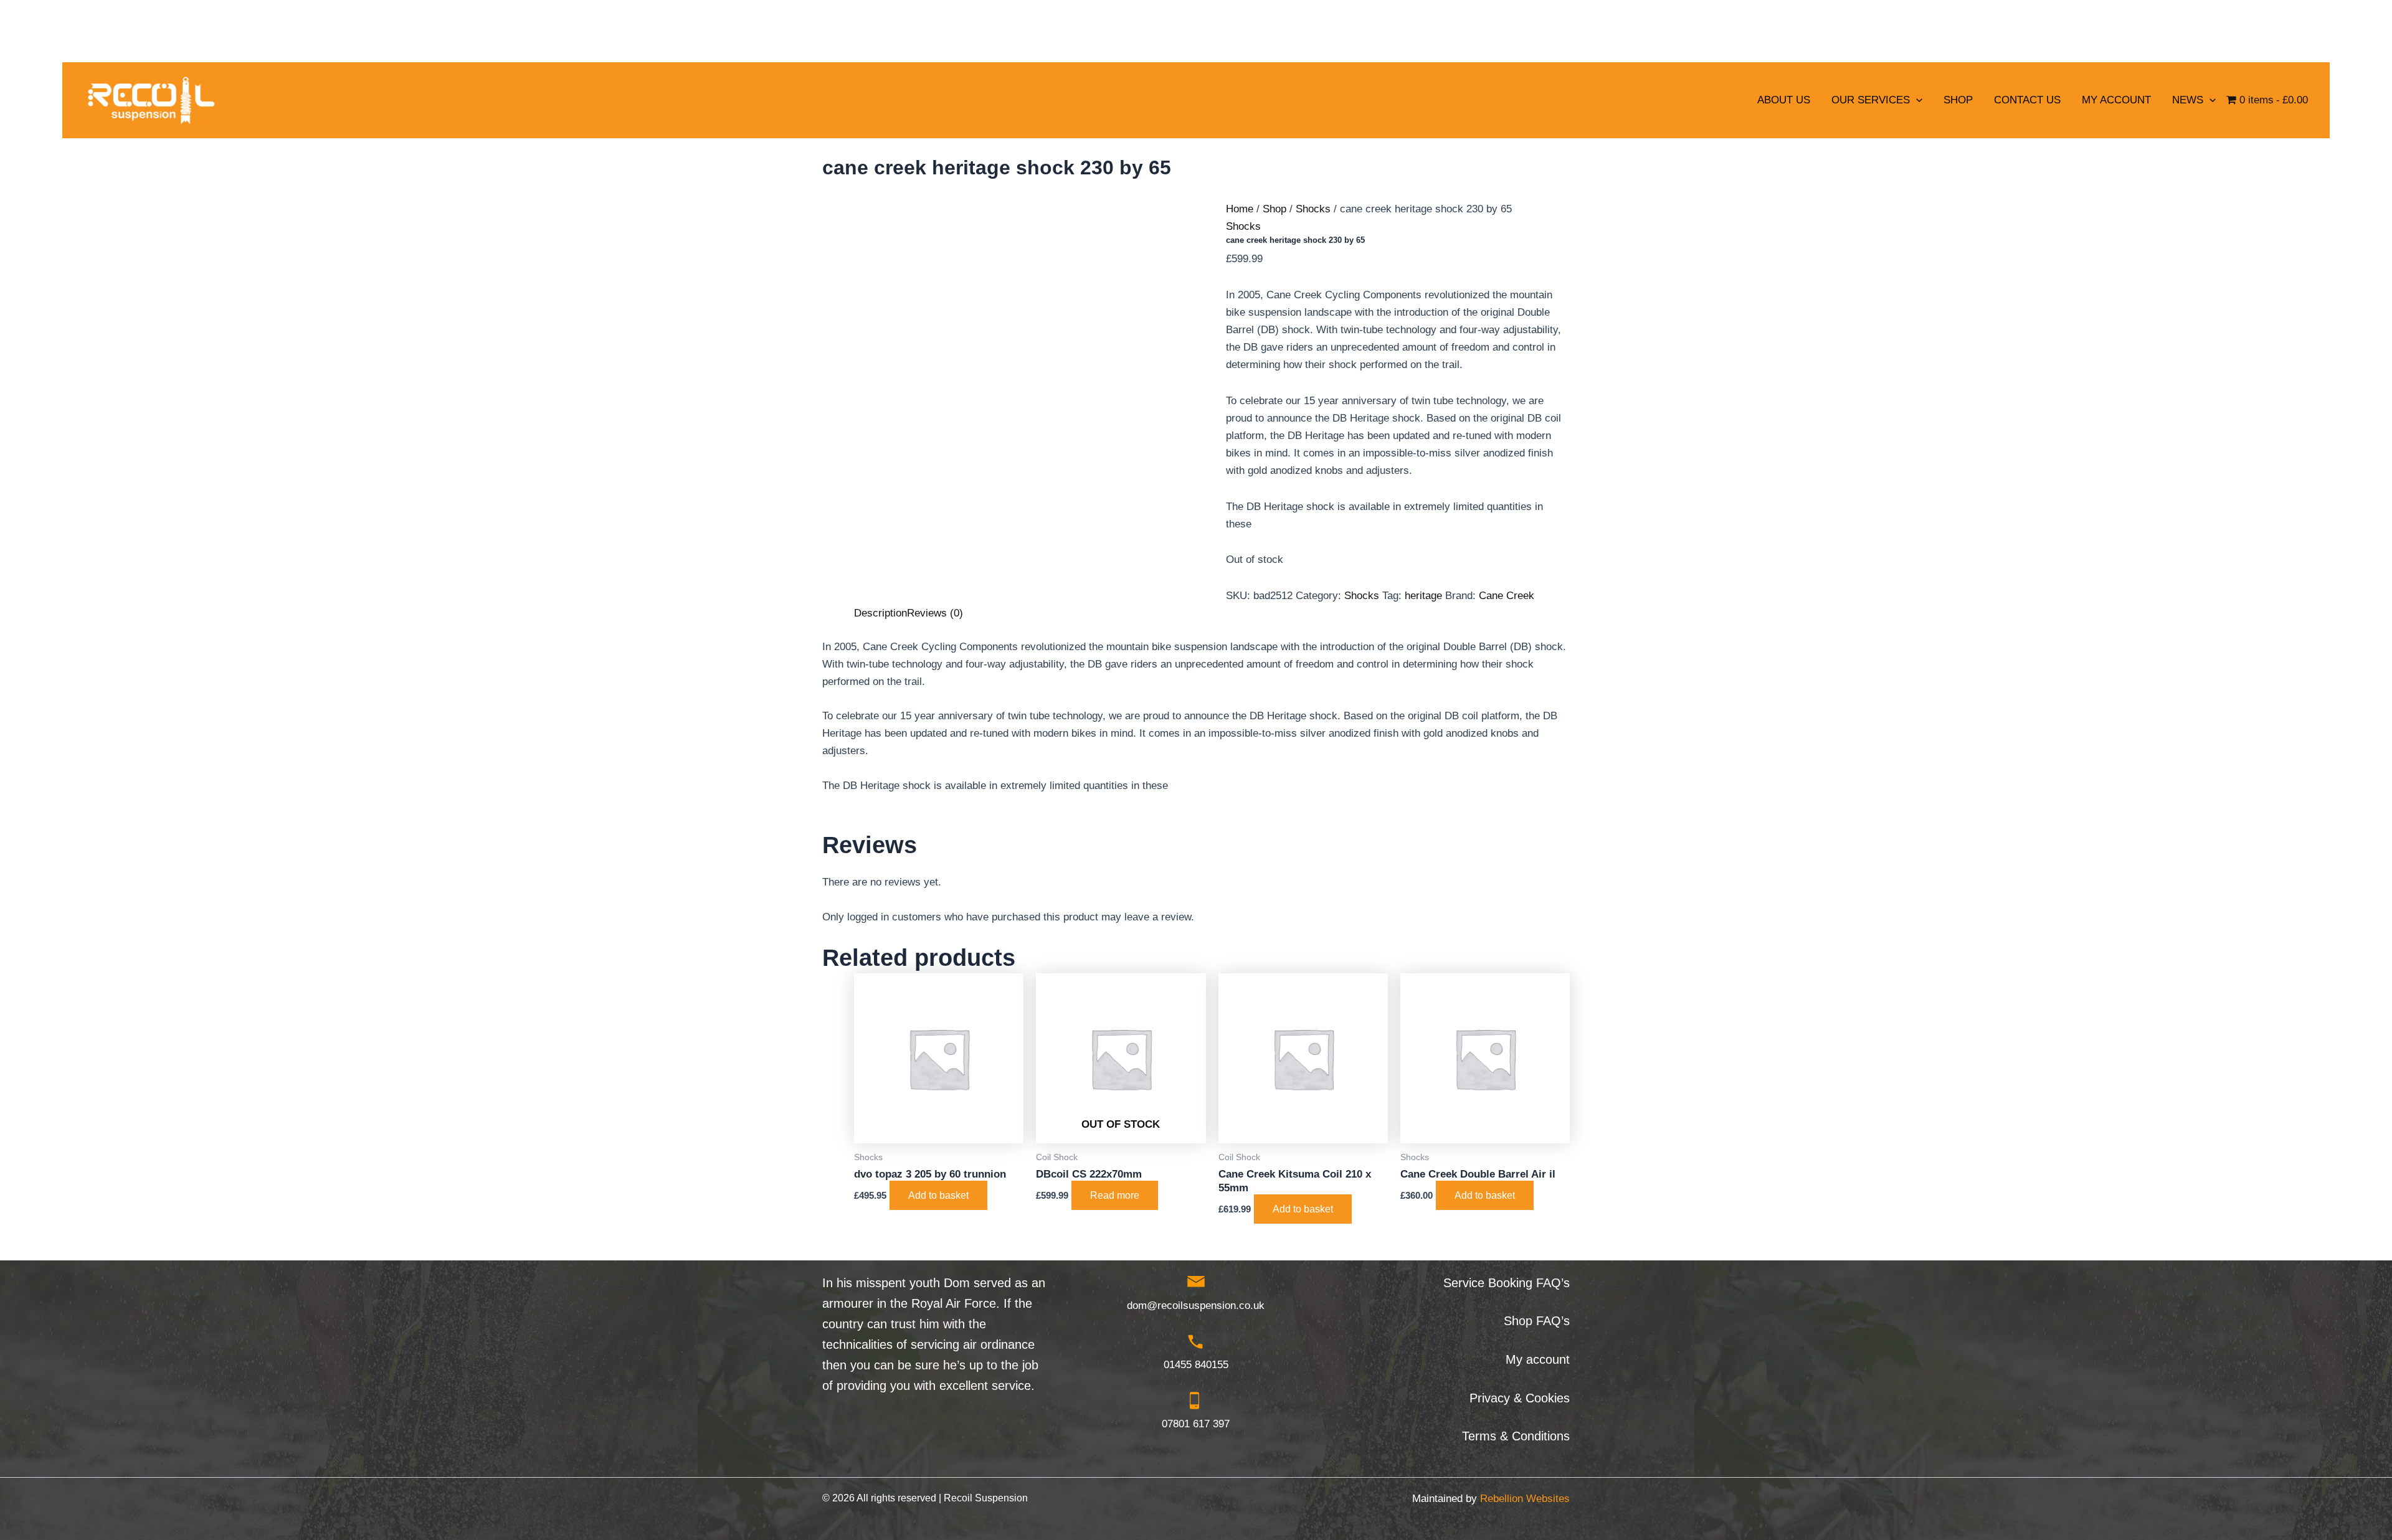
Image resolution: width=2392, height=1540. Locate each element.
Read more (1115, 1195)
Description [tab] (880, 613)
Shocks (1313, 209)
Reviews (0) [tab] (935, 613)
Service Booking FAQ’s (1507, 1283)
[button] (1916, 100)
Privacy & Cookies (1520, 1398)
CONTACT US (2027, 100)
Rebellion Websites (1525, 1499)
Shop (1274, 209)
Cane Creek (1507, 596)
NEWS (2188, 100)
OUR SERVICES (1871, 100)
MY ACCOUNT (2116, 100)
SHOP (1958, 100)
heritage (1423, 596)
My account (1538, 1359)
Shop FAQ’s (1537, 1321)
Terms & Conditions (1516, 1436)
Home (1240, 209)
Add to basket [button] (938, 1195)
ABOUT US (1784, 100)
